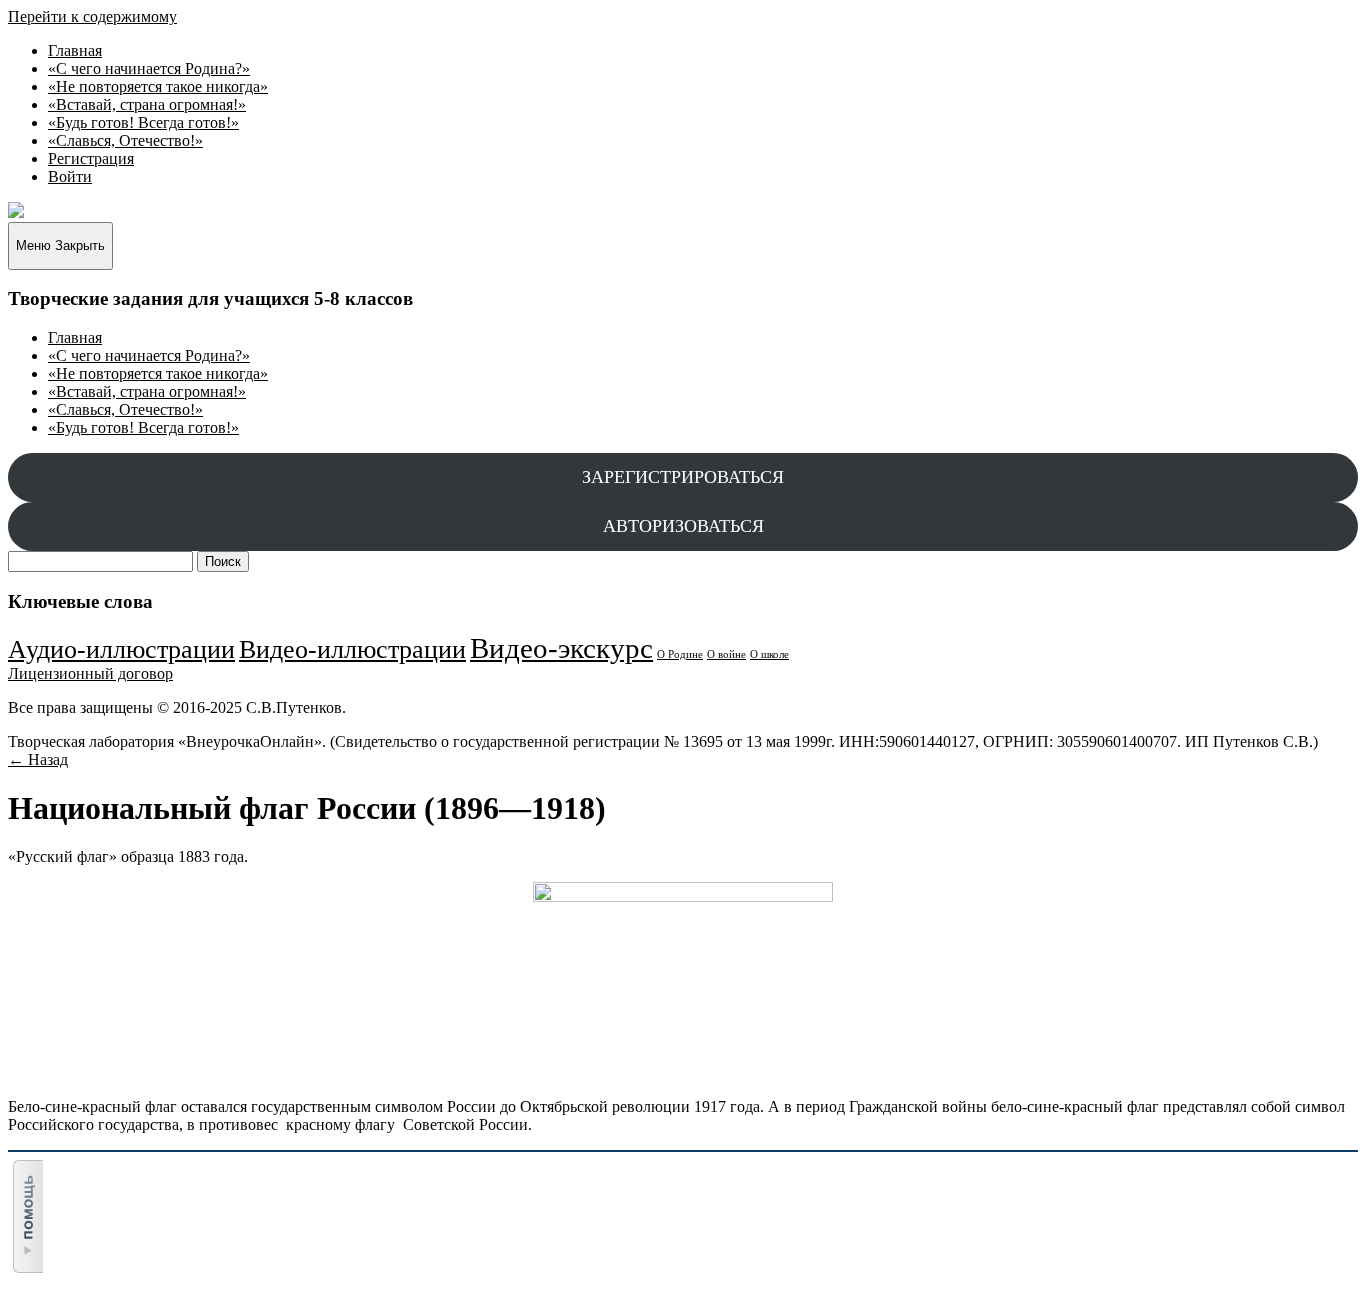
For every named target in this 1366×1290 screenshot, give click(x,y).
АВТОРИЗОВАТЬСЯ (683, 526)
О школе (769, 654)
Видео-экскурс (561, 648)
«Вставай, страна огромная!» (147, 104)
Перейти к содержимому (92, 16)
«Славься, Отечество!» (125, 140)
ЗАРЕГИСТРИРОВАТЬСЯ (683, 477)
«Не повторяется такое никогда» (158, 86)
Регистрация (91, 158)
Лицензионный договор (90, 673)
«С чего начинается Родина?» (149, 68)
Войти (70, 176)
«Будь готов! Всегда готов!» (143, 122)
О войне (726, 654)
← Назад (38, 759)
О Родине (680, 654)
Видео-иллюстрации (352, 649)
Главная (75, 50)
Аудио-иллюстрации (121, 649)
